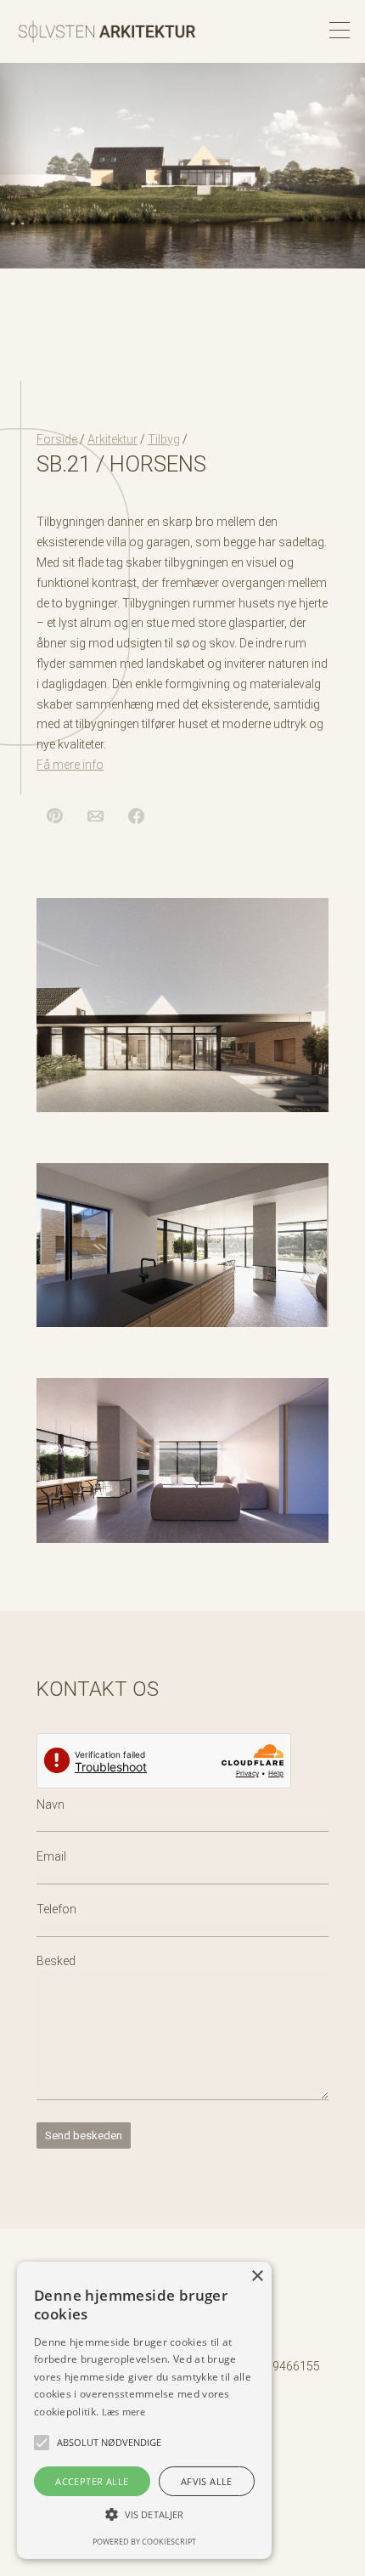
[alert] (144, 2410)
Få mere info (70, 765)
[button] (42, 2443)
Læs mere (124, 2412)
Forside (57, 439)
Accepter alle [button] (92, 2481)
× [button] (257, 2277)
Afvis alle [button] (207, 2481)
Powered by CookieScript (144, 2542)
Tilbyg (164, 439)
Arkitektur (112, 439)
